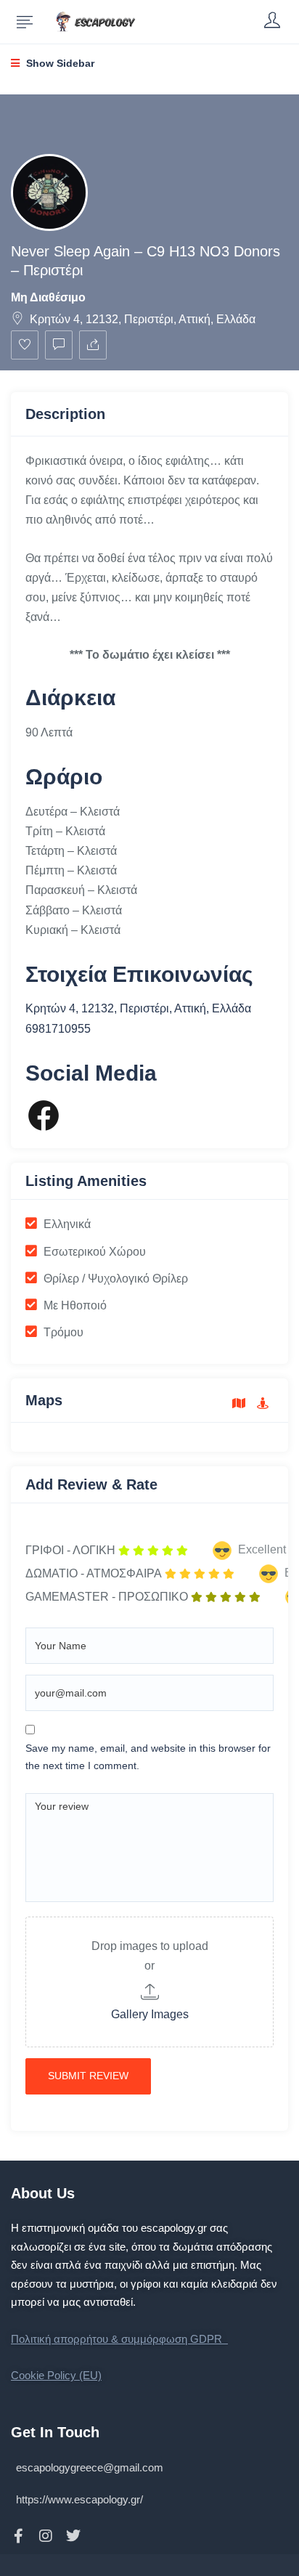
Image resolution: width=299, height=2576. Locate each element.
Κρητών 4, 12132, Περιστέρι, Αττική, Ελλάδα (143, 319)
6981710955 (58, 1029)
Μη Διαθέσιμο (48, 297)
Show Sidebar (59, 63)
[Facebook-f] (18, 2536)
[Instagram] (46, 2536)
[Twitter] (73, 2536)
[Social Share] (93, 345)
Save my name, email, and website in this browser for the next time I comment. (148, 1757)
